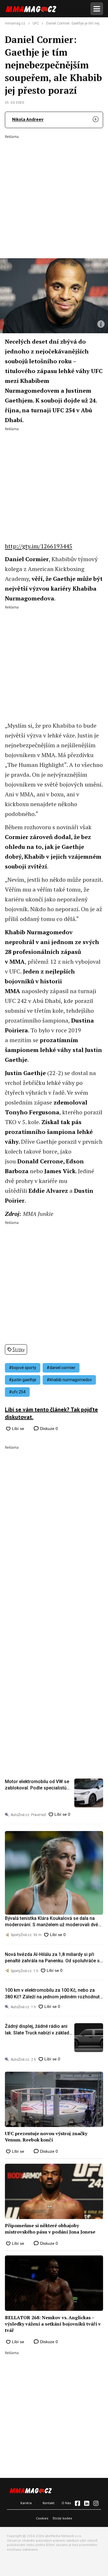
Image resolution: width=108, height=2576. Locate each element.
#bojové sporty (23, 1368)
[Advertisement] (54, 193)
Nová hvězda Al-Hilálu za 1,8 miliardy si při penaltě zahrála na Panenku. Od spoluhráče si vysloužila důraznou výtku (53, 1958)
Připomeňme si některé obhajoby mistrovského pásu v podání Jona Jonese (50, 2229)
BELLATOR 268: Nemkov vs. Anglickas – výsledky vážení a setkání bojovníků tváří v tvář (53, 2324)
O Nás (66, 2503)
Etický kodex (62, 2518)
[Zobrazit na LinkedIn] (87, 2503)
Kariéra (26, 2503)
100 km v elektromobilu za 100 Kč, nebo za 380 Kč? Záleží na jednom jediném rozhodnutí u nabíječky (53, 1994)
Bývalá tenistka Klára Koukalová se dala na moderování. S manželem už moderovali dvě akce (52, 1922)
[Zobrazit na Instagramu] (96, 2503)
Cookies (42, 2518)
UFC (36, 23)
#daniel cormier (61, 1368)
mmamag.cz (15, 23)
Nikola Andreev (28, 119)
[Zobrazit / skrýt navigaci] (97, 9)
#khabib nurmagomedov (69, 1380)
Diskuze (48, 1429)
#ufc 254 (17, 1392)
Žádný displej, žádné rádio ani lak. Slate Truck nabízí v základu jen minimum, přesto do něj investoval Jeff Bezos (38, 2030)
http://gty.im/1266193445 (39, 546)
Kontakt (49, 2503)
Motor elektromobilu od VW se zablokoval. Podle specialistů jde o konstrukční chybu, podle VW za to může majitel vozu (37, 1785)
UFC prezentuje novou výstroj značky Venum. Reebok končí (46, 2137)
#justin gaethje (23, 1380)
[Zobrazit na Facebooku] (77, 2503)
